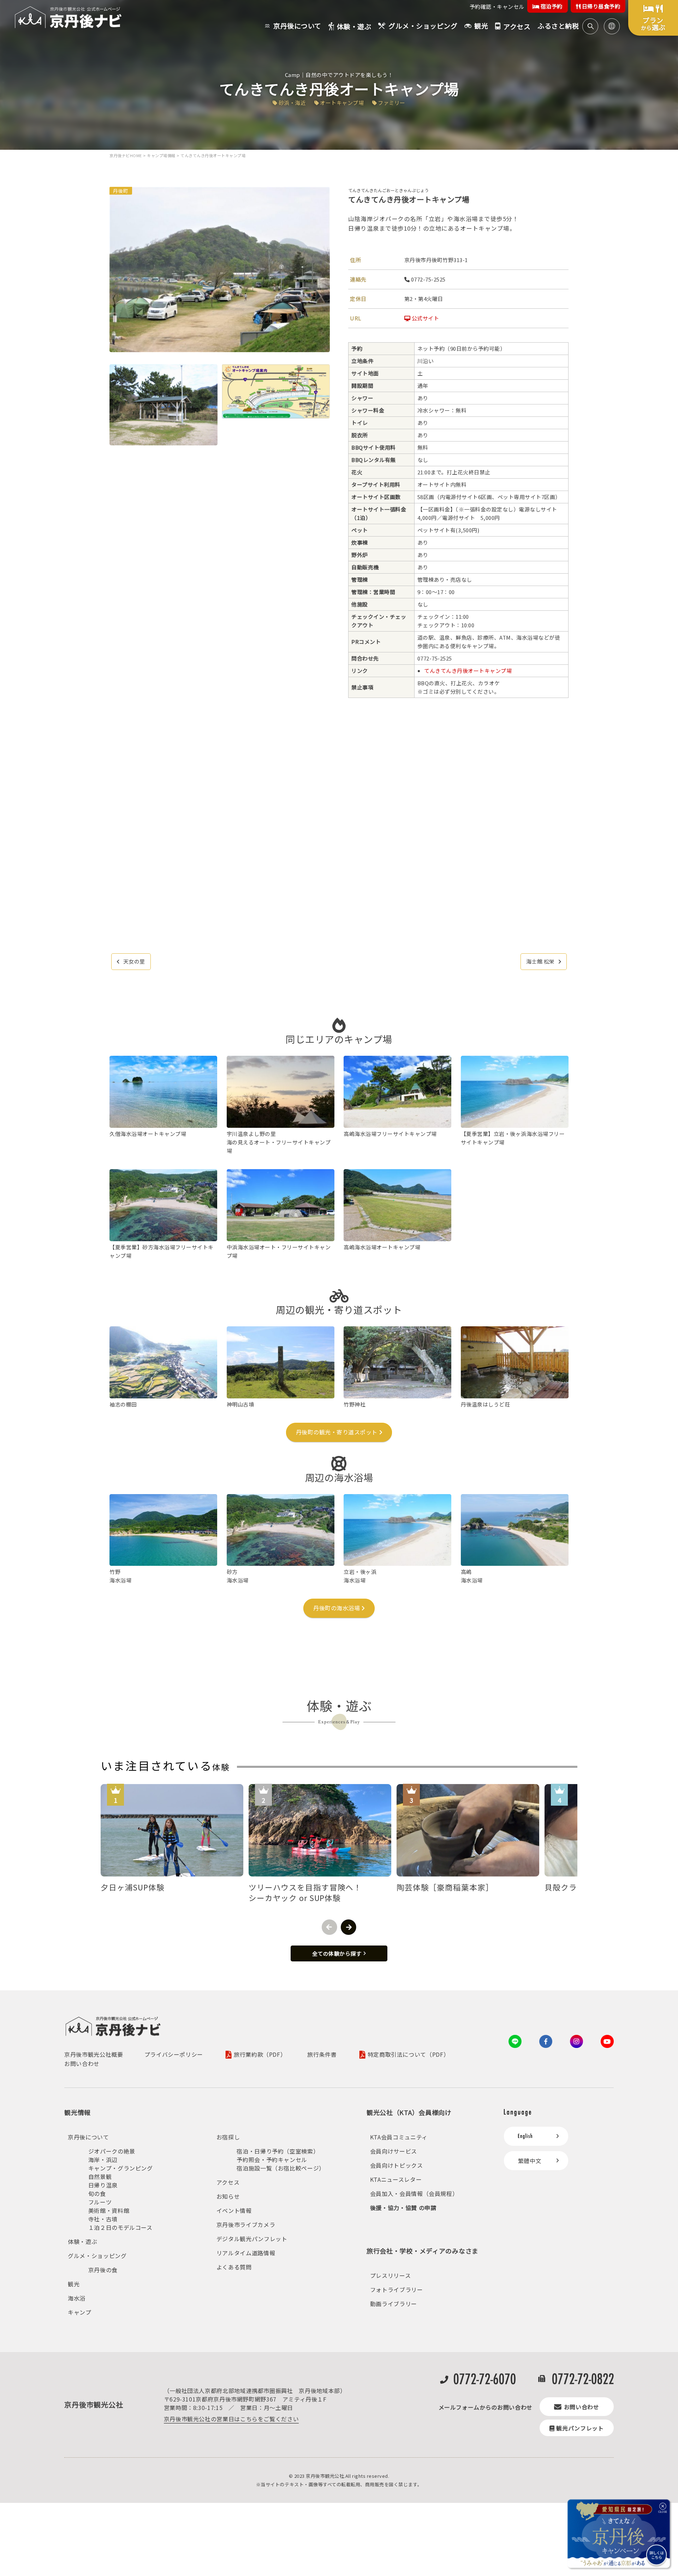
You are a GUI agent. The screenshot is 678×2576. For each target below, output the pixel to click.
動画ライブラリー (394, 2304)
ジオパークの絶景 (112, 2151)
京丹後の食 (103, 2270)
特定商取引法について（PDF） (409, 2055)
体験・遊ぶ (82, 2242)
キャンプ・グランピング (121, 2168)
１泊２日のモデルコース (120, 2227)
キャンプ (80, 2312)
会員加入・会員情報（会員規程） (414, 2193)
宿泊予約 (551, 6)
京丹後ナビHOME (126, 155)
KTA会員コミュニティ (399, 2137)
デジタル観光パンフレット (252, 2239)
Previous (329, 1927)
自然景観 (100, 2177)
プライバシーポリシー (174, 2054)
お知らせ (228, 2196)
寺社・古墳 (103, 2219)
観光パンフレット (580, 2428)
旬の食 (97, 2193)
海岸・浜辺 (103, 2160)
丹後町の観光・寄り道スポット (337, 1432)
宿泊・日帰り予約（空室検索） (278, 2151)
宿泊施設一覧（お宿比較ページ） (281, 2168)
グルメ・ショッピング (97, 2256)
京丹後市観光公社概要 (94, 2054)
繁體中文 (530, 2161)
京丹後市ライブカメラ (246, 2225)
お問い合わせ (82, 2063)
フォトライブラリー (397, 2290)
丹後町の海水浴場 (337, 1608)
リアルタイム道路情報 (246, 2253)
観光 (74, 2284)
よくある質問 (234, 2267)
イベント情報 (234, 2210)
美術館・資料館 (109, 2210)
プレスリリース (390, 2275)
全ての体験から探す (337, 1953)
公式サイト (425, 318)
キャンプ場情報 (161, 155)
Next (349, 1927)
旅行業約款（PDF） (260, 2055)
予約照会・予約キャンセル (272, 2160)
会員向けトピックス (397, 2165)
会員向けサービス (394, 2151)
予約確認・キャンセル (497, 7)
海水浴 (77, 2298)
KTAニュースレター (396, 2179)
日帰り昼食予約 (600, 6)
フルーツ (100, 2202)
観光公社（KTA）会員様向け (409, 2112)
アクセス (228, 2182)
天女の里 (134, 961)
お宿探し (228, 2137)
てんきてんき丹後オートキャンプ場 (468, 671)
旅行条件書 (322, 2054)
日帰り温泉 (103, 2185)
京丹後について (88, 2137)
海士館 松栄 (540, 961)
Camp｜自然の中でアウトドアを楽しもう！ (339, 75)
